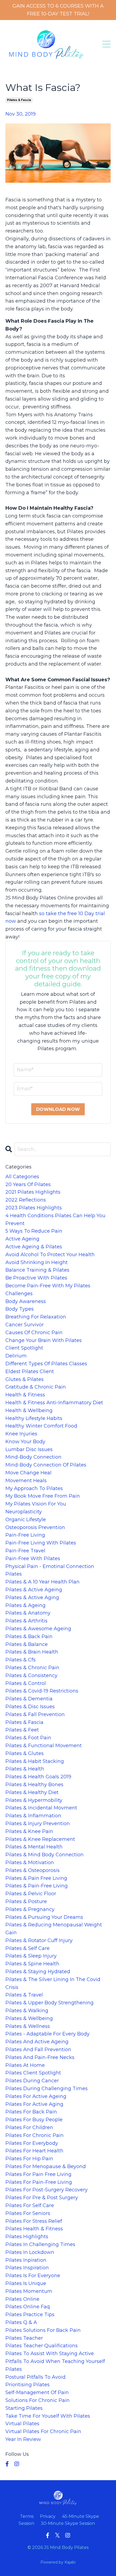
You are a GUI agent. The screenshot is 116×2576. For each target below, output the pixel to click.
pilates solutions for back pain (43, 2330)
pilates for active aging (34, 2104)
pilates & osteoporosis (33, 1870)
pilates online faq (28, 2307)
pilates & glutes (25, 1753)
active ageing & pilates (34, 1247)
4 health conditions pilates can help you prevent (55, 1220)
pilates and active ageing (37, 2042)
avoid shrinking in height (37, 1262)
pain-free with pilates (33, 1559)
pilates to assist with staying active (50, 2354)
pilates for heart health (34, 2151)
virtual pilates (22, 2424)
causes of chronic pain (34, 1333)
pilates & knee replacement (40, 1839)
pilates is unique (26, 2283)
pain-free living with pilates (41, 1543)
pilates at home (25, 2065)
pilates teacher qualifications (42, 2346)
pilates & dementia (29, 1699)
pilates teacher (24, 2338)
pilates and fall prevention (38, 2050)
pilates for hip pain (29, 2159)
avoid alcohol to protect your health (50, 1255)
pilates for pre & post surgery (42, 2198)
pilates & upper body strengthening (50, 2003)
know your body (25, 1442)
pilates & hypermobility (34, 1800)
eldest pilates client (30, 1372)
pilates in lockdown (30, 2252)
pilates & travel (24, 1995)
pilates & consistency (31, 1675)
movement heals (26, 1481)
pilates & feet (22, 1730)
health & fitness (25, 1395)
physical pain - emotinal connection (50, 1566)
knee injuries (21, 1434)
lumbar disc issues (29, 1449)
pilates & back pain (29, 1636)
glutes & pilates (25, 1379)
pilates (14, 1574)
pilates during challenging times (47, 2089)
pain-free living (25, 1535)
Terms (27, 2516)
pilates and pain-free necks (40, 2057)
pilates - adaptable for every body (47, 2034)
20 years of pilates (28, 1184)
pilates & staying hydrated (38, 1972)
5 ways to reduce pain (34, 1231)
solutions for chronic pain (37, 2400)
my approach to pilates (34, 1488)
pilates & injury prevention (38, 1824)
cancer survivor (25, 1325)
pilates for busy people (34, 2120)
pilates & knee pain (29, 1831)
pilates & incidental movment (41, 1808)
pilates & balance (27, 1644)
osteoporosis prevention (35, 1527)
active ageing (22, 1239)
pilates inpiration (26, 2260)
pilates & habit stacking (35, 1761)
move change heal (28, 1473)
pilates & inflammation (33, 1816)
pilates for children (29, 2127)
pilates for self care (30, 2205)
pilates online (22, 2299)
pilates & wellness (28, 2026)
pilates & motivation (30, 1863)
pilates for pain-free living (39, 2182)
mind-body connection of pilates (46, 1465)
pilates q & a (21, 2322)
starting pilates (24, 2408)
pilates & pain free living (36, 1878)
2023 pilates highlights (34, 1208)
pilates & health (25, 1769)
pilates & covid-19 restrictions (42, 1691)
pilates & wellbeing (29, 2018)
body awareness (26, 1301)
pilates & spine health (32, 1964)
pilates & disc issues (30, 1707)
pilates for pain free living (38, 2174)
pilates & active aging (32, 1598)
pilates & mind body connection (45, 1855)
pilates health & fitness (34, 2229)
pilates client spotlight (33, 2073)
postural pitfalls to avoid (35, 2377)
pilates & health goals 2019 (38, 1777)
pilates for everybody (32, 2143)
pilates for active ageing (36, 2096)
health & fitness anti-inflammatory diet (54, 1403)
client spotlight (24, 1348)
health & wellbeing (29, 1410)
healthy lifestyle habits (34, 1418)
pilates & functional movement (44, 1746)
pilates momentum (29, 2291)
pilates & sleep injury (31, 1956)
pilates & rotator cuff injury (39, 1940)
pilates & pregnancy (30, 1909)
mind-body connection (33, 1457)
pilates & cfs (21, 1660)
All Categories (22, 1177)
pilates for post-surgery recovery (47, 2190)
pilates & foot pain (28, 1738)
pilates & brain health (32, 1652)
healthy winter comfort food (41, 1426)
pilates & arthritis (26, 1621)
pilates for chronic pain (35, 2135)
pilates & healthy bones (34, 1785)
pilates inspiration (27, 2268)
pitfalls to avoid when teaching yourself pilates (55, 2365)
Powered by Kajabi (58, 2562)
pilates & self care (28, 1948)
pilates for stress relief (34, 2221)
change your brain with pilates (44, 1340)
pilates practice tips (30, 2315)
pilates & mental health (34, 1847)
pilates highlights (27, 2237)
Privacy (48, 2516)
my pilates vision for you (36, 1504)
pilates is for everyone (33, 2276)
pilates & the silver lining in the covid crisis (53, 1983)
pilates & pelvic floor (31, 1894)
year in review (23, 2439)
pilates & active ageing (34, 1590)
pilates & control (26, 1683)
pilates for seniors (28, 2213)
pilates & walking (27, 2011)
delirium (16, 1356)
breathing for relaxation (36, 1317)
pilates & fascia (19, 100)
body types (20, 1309)
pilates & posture (26, 1901)
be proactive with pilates (36, 1278)
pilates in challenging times (40, 2244)
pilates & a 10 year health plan (42, 1582)
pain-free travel (25, 1551)
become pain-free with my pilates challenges (48, 1290)
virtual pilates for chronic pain (43, 2431)
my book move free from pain (43, 1496)
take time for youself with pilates (48, 2416)
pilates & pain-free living (37, 1886)
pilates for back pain (31, 2112)
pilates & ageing (25, 1605)
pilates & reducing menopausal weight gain (54, 1929)
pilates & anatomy (28, 1613)
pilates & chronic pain (32, 1668)
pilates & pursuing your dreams (44, 1917)
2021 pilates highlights (33, 1192)
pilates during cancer (32, 2081)
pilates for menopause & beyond (46, 2166)
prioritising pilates (28, 2385)
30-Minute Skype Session (68, 2523)
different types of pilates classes (46, 1364)
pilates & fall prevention (35, 1714)
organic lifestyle (26, 1520)
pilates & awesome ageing (38, 1629)
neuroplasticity (24, 1512)
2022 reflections (26, 1200)
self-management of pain (37, 2392)
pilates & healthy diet (32, 1792)
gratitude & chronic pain (36, 1387)
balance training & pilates (37, 1270)
